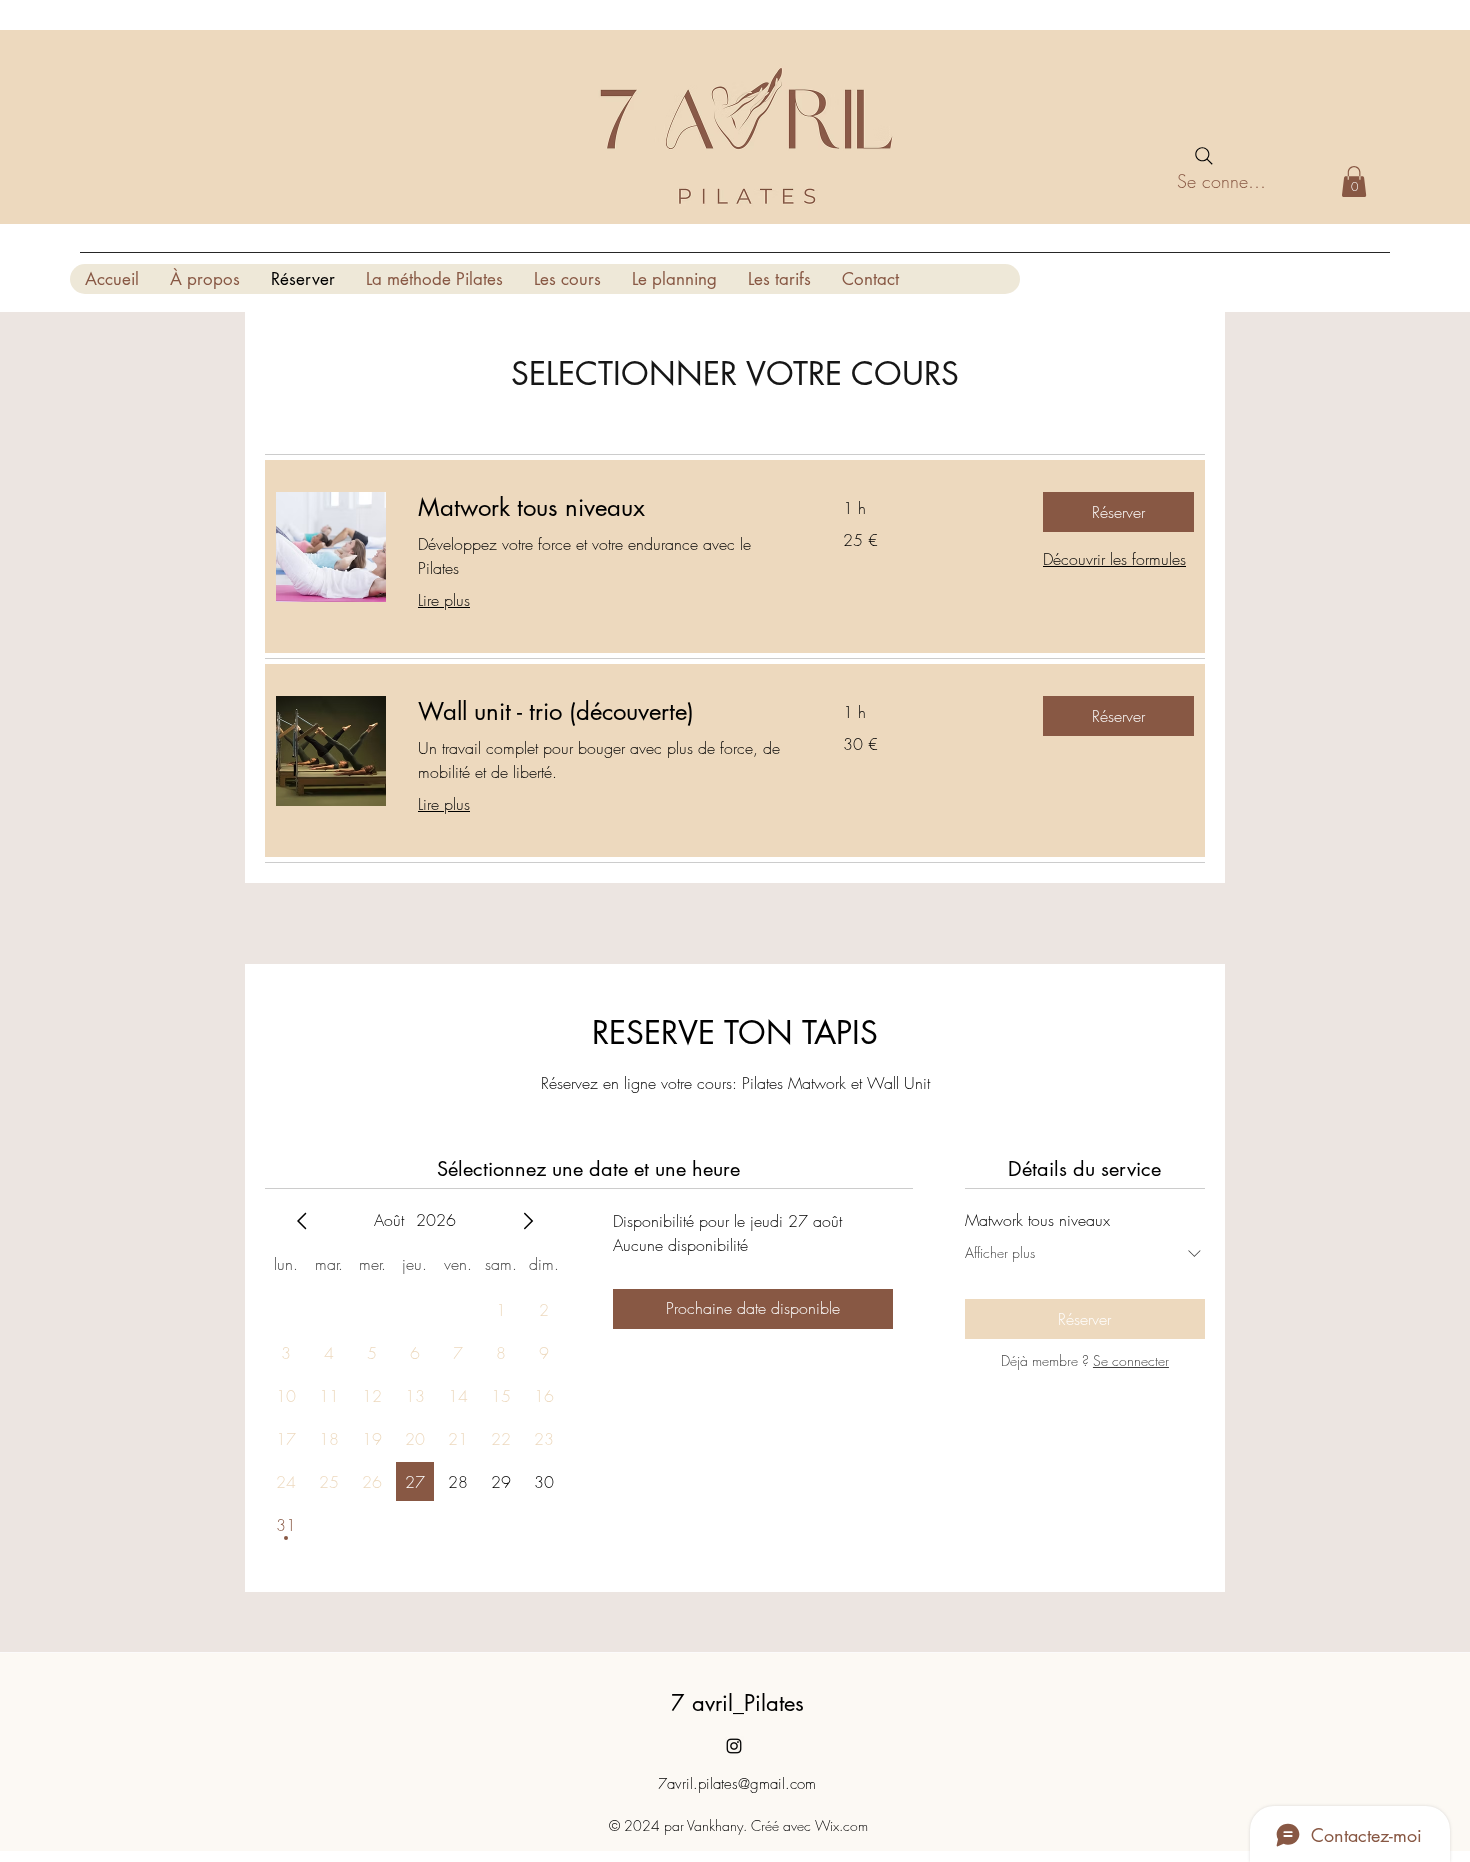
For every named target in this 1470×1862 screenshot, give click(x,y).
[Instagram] (734, 1746)
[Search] (1204, 156)
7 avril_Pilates (737, 1703)
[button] (1354, 181)
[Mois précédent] (302, 1221)
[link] (606, 508)
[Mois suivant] (528, 1221)
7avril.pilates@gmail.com (737, 1784)
